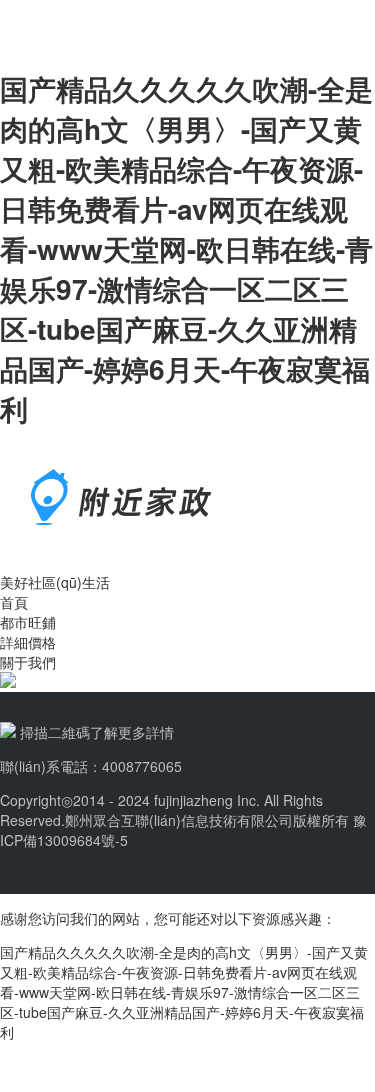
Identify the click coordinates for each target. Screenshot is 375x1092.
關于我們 (28, 662)
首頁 (14, 602)
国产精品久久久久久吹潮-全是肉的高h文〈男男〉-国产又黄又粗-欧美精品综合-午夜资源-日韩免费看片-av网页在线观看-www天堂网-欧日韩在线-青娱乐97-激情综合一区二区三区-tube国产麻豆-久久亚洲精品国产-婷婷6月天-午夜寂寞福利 (186, 248)
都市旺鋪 (28, 622)
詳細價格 (28, 642)
